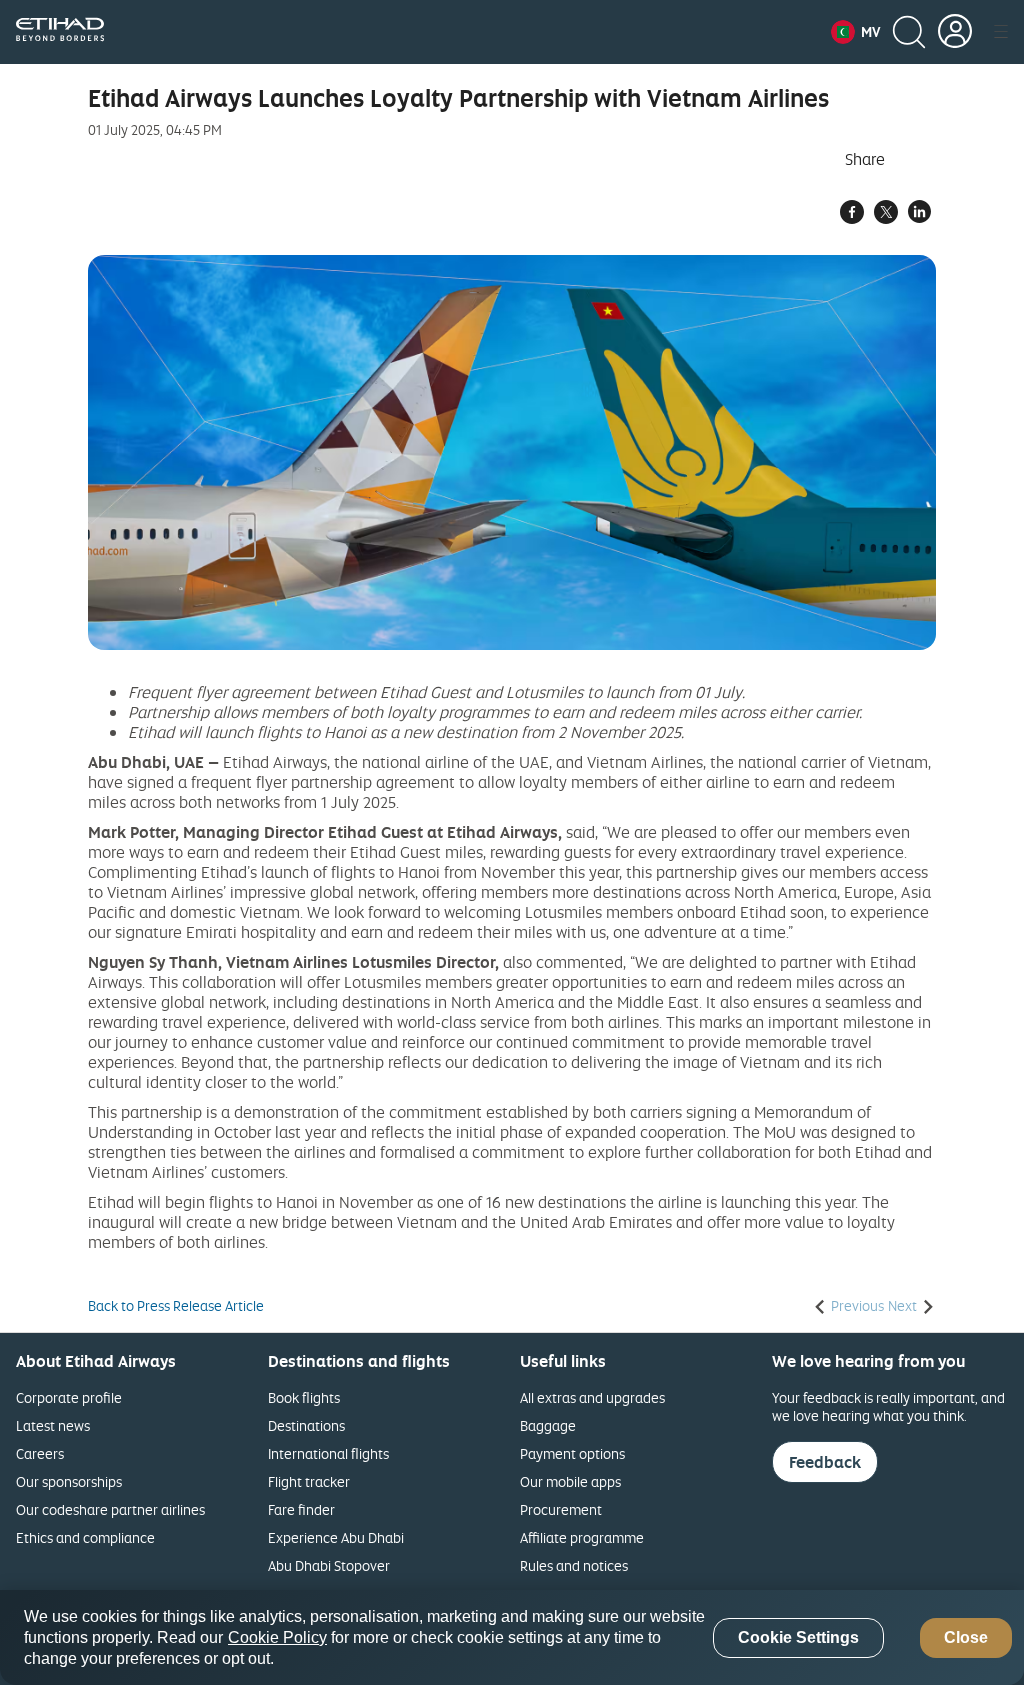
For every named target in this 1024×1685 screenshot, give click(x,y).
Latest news (53, 1425)
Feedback (825, 1462)
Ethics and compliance (85, 1537)
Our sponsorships (69, 1481)
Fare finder (301, 1509)
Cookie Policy (277, 1637)
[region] (512, 1637)
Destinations (306, 1425)
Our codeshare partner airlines (110, 1509)
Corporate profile (69, 1397)
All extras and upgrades (592, 1397)
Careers (40, 1453)
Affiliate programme (582, 1537)
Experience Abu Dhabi (336, 1537)
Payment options (572, 1453)
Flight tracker (309, 1481)
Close (966, 1637)
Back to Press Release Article (176, 1306)
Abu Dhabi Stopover (329, 1565)
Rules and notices (574, 1565)
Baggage (548, 1425)
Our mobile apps (570, 1481)
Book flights (304, 1397)
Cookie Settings (798, 1637)
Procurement (561, 1509)
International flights (328, 1453)
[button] (855, 32)
